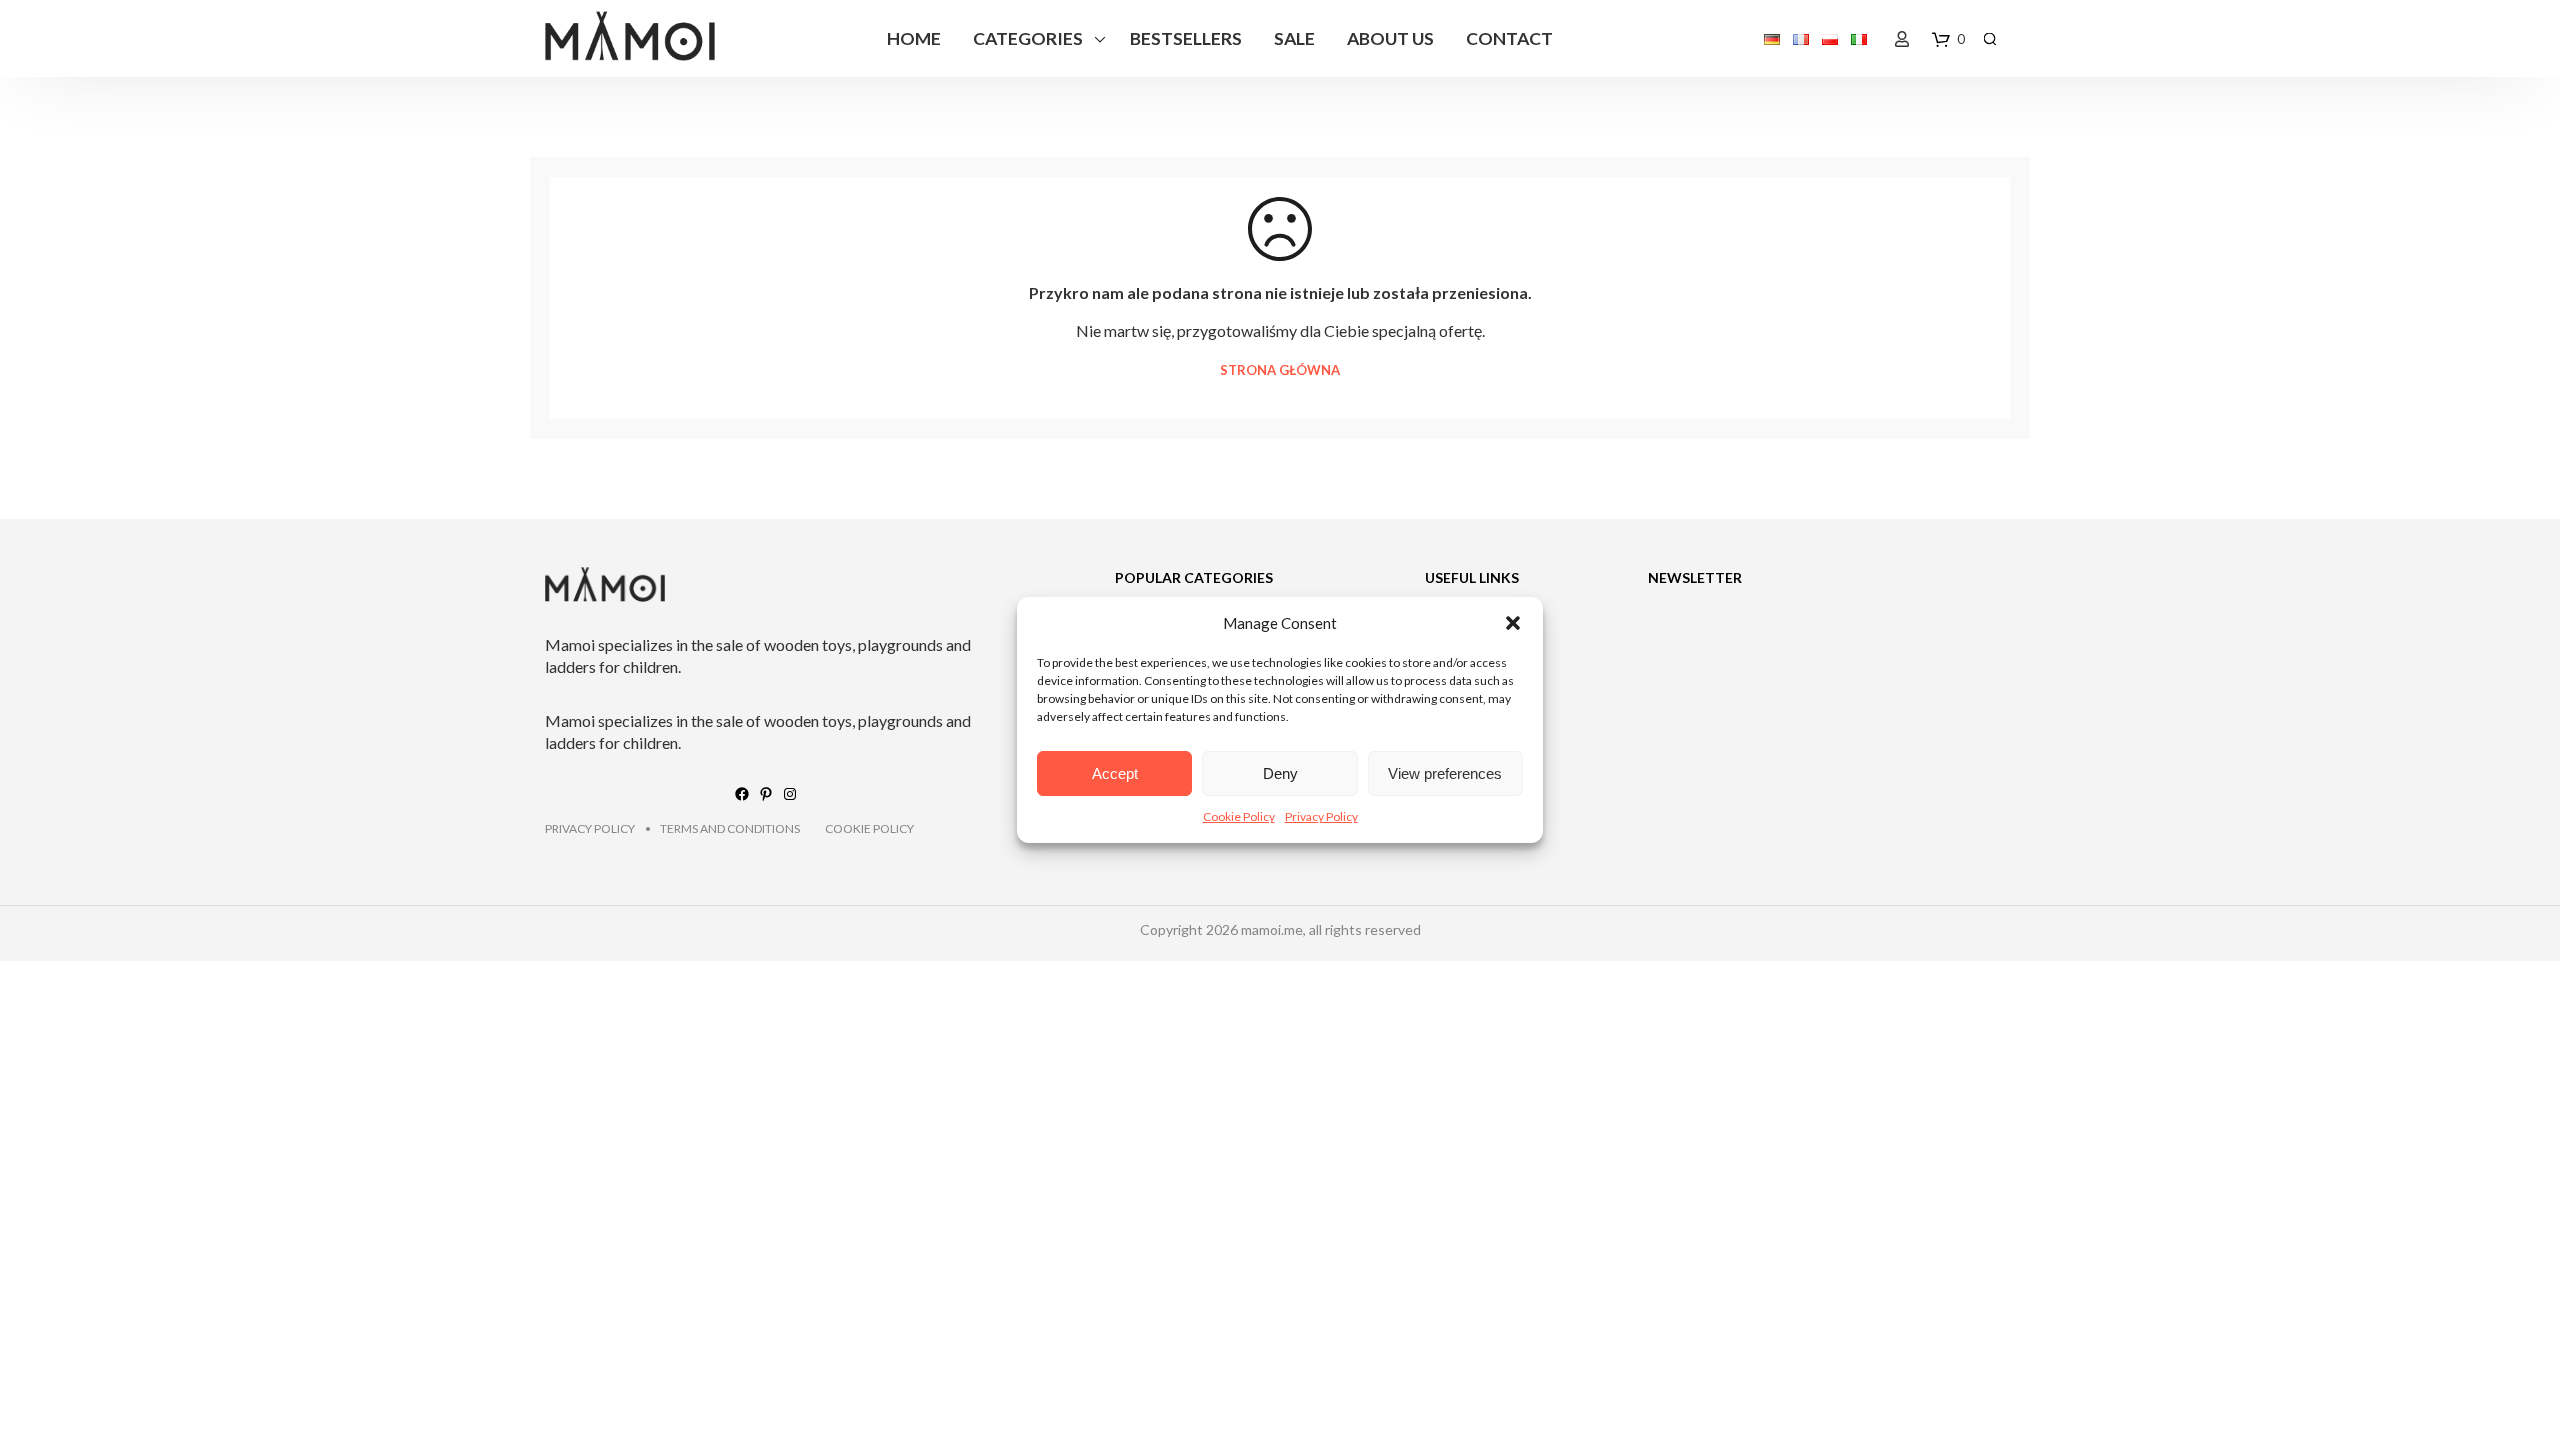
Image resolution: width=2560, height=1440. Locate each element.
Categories (1028, 38)
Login (1902, 39)
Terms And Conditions (730, 828)
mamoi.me (1272, 929)
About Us (1390, 38)
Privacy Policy (1321, 816)
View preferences (1445, 773)
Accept (1115, 773)
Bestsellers (1186, 38)
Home (914, 38)
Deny (1280, 773)
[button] (1513, 623)
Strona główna (1280, 371)
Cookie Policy (1239, 816)
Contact (1509, 38)
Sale (1294, 38)
